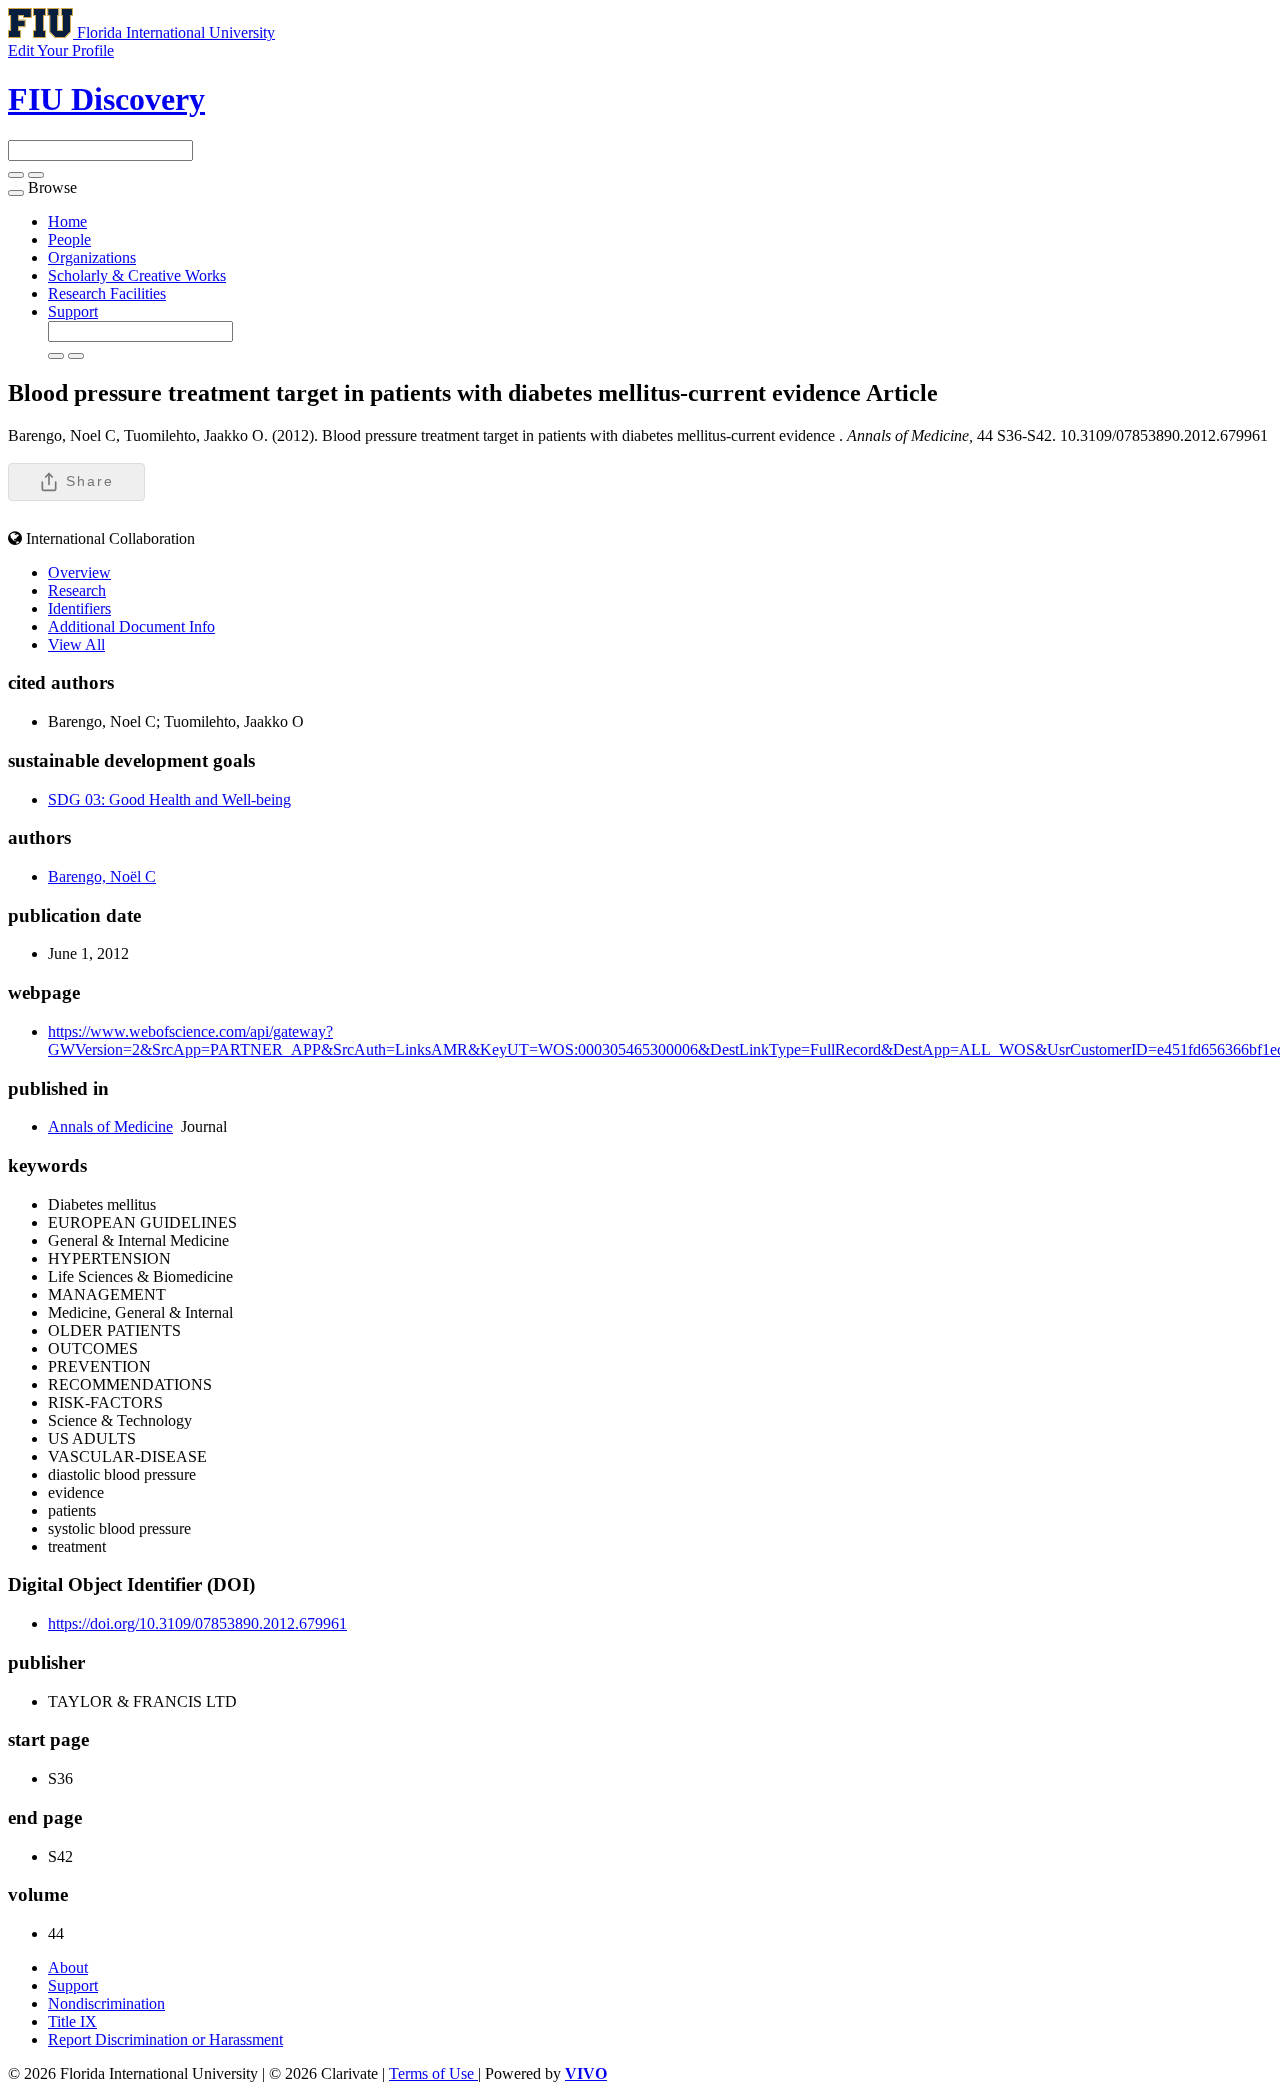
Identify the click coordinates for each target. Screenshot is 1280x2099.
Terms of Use (433, 2073)
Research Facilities (107, 293)
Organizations (92, 257)
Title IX (72, 2021)
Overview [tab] (79, 572)
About (68, 1967)
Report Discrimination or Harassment (165, 2039)
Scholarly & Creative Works (137, 275)
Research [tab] (77, 590)
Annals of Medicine (110, 1126)
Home (67, 221)
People (69, 239)
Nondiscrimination (106, 2003)
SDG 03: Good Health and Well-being (169, 799)
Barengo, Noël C (102, 876)
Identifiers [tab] (79, 608)
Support (73, 311)
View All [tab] (76, 644)
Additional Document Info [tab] (131, 626)
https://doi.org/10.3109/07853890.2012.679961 (197, 1623)
